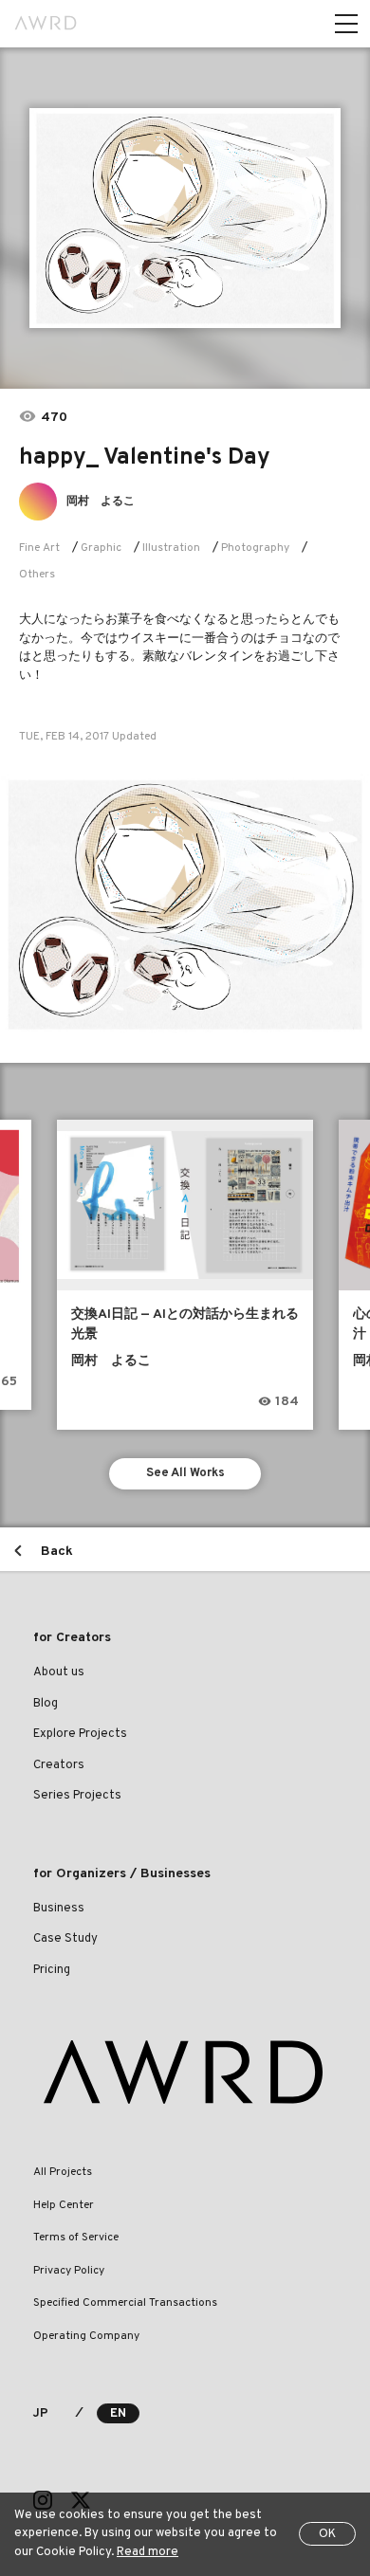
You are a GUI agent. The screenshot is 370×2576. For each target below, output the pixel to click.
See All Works (185, 1473)
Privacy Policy (69, 2271)
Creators (59, 1765)
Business (59, 1909)
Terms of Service (76, 2238)
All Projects (63, 2172)
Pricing (52, 1970)
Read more (148, 2552)
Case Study (65, 1939)
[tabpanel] (185, 218)
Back (57, 1552)
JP (40, 2414)
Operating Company (86, 2336)
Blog (46, 1704)
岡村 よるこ (101, 502)
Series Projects (77, 1796)
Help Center (64, 2205)
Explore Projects (80, 1734)
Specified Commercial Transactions (125, 2303)
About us (59, 1672)
